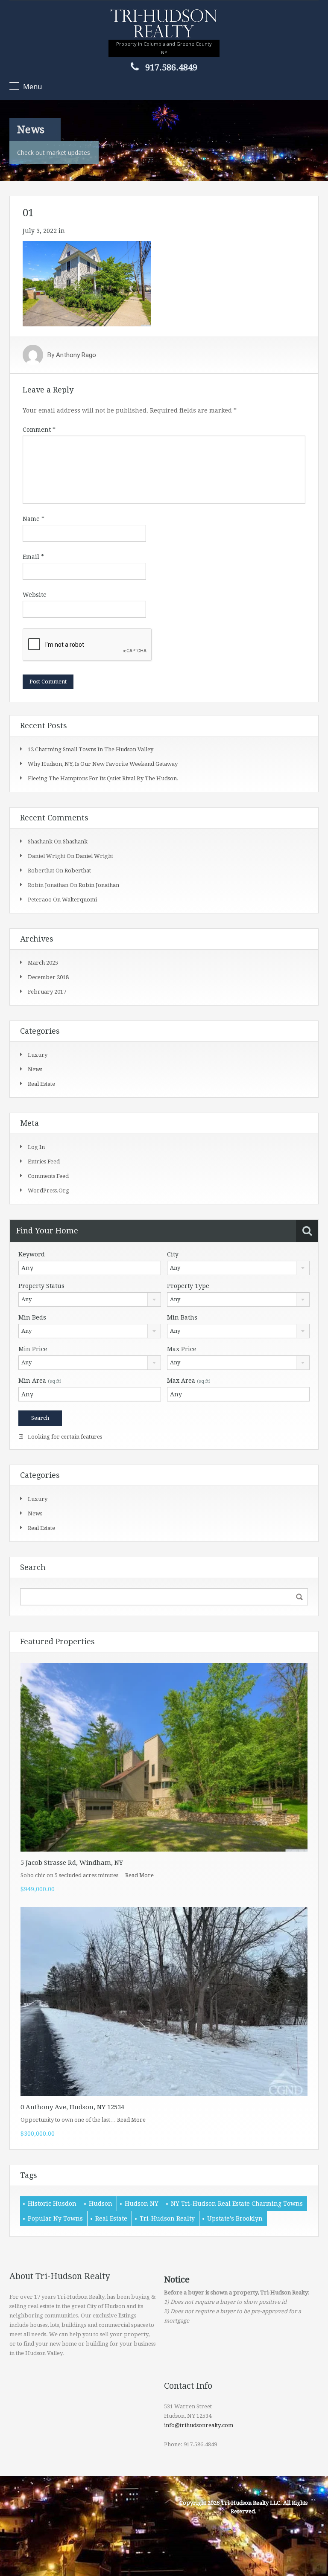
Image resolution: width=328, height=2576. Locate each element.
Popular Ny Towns (55, 2218)
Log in (36, 1147)
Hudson (101, 2204)
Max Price (182, 1349)
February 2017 (47, 992)
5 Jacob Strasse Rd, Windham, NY (72, 1863)
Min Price (33, 1349)
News (35, 1069)
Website (35, 595)
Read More (139, 1875)
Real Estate (111, 2218)
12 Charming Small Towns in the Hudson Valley (91, 749)
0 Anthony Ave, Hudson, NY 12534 (72, 2107)
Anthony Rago (76, 355)
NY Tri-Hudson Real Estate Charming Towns (237, 2204)
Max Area (189, 1381)
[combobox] (238, 1268)
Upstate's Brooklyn (235, 2218)
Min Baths (182, 1317)
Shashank (75, 842)
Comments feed (48, 1176)
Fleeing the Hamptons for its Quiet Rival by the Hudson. (103, 778)
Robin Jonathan (99, 885)
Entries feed (44, 1162)
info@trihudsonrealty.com (199, 2425)
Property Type (188, 1286)
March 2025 (43, 963)
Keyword (32, 1254)
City (173, 1254)
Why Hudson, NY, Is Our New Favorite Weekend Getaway (103, 764)
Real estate (41, 1084)
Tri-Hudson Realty (167, 2218)
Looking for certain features (64, 1437)
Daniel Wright (94, 856)
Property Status (41, 1286)
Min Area (40, 1381)
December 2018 (48, 977)
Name (34, 519)
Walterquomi (79, 900)
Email (33, 557)
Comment (39, 430)
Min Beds (32, 1317)
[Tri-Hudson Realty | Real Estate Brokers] (164, 24)
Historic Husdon (52, 2204)
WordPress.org (48, 1191)
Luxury (38, 1055)
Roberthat (78, 871)
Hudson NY (142, 2204)
